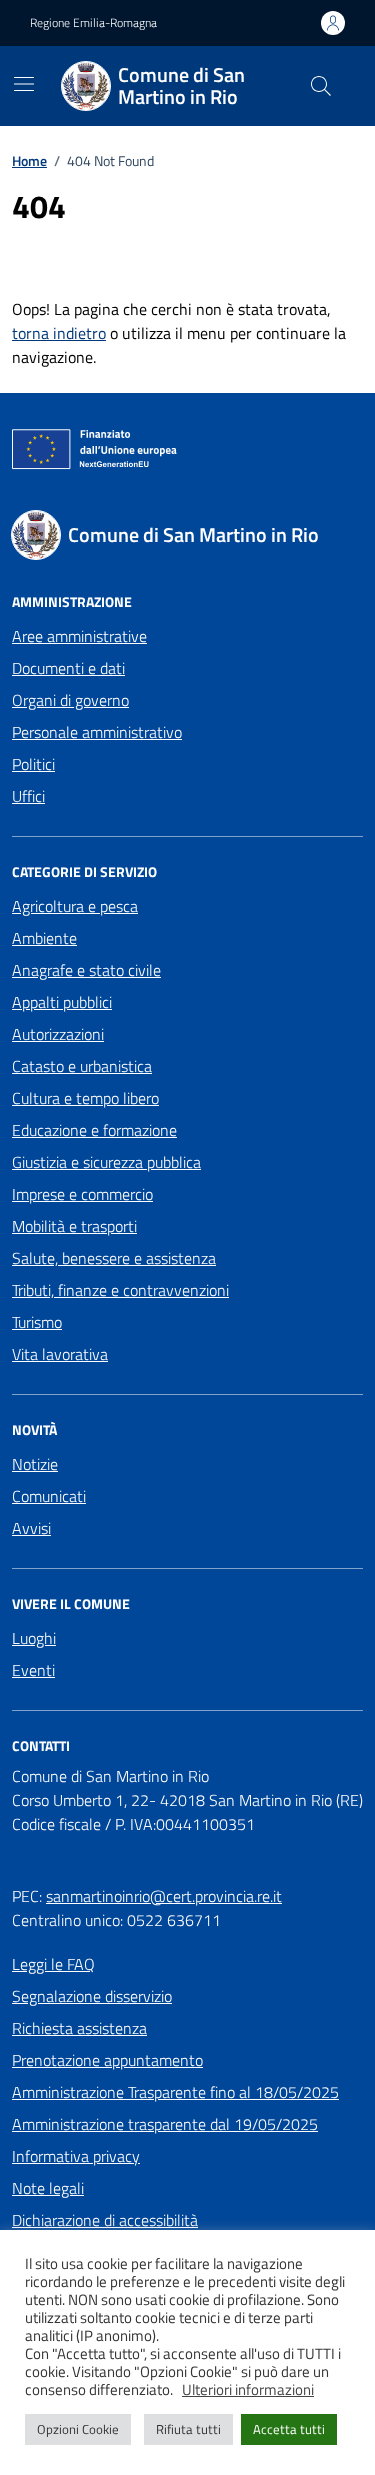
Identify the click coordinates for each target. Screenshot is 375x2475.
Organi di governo (70, 700)
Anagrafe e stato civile (86, 970)
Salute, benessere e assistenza (114, 1258)
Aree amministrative (79, 636)
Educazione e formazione (94, 1130)
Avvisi (31, 1528)
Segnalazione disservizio (92, 1996)
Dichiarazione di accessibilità (105, 2220)
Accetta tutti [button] (289, 2429)
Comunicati (49, 1496)
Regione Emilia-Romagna (93, 23)
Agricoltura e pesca (75, 906)
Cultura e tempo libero (85, 1098)
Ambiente (44, 938)
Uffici (28, 796)
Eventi (33, 1670)
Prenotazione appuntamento (107, 2060)
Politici (33, 764)
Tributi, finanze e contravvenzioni (120, 1290)
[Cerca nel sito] (321, 86)
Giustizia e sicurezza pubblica (106, 1162)
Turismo (37, 1322)
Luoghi (34, 1638)
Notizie (35, 1464)
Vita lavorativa (60, 1354)
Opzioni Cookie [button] (78, 2429)
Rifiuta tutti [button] (188, 2429)
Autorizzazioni (58, 1034)
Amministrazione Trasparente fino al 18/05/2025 (175, 2092)
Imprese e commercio (82, 1194)
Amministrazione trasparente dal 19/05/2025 (165, 2124)
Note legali (48, 2188)
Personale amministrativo (97, 732)
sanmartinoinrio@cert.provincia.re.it (164, 1896)
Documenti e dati (68, 668)
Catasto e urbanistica (82, 1066)
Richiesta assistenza (79, 2028)
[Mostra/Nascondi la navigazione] (24, 84)
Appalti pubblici (62, 1002)
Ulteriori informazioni (248, 2390)
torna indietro (59, 333)
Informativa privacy (76, 2156)
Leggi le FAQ (53, 1964)
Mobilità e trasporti (74, 1226)
